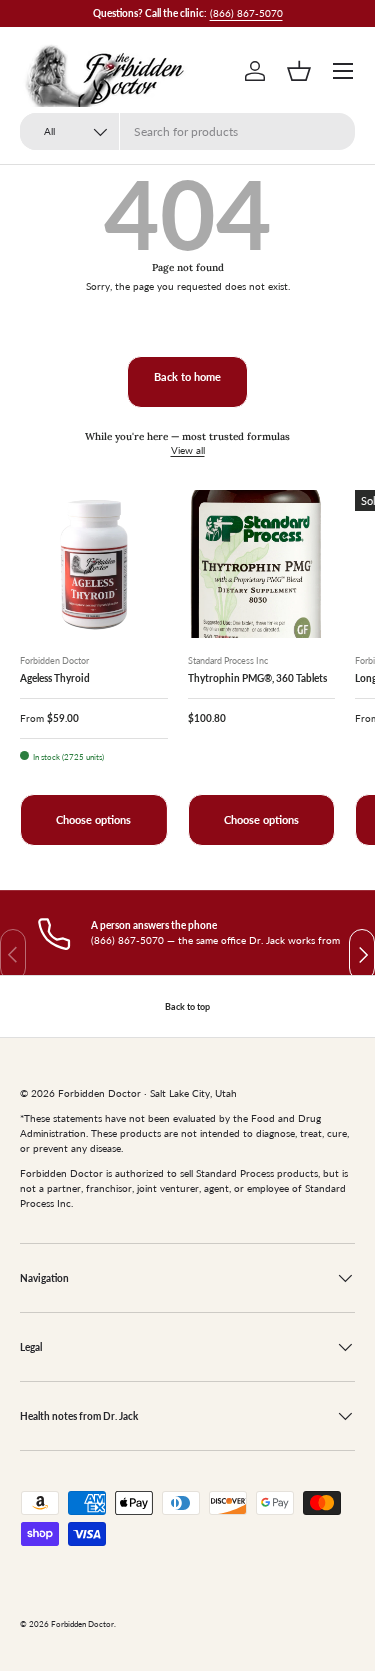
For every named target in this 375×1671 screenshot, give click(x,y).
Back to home (187, 377)
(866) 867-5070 (246, 13)
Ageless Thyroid (55, 678)
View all (188, 450)
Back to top (187, 1006)
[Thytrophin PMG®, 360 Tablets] (262, 564)
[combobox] (187, 131)
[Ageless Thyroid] (94, 564)
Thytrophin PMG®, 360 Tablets (257, 678)
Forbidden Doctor (82, 1624)
